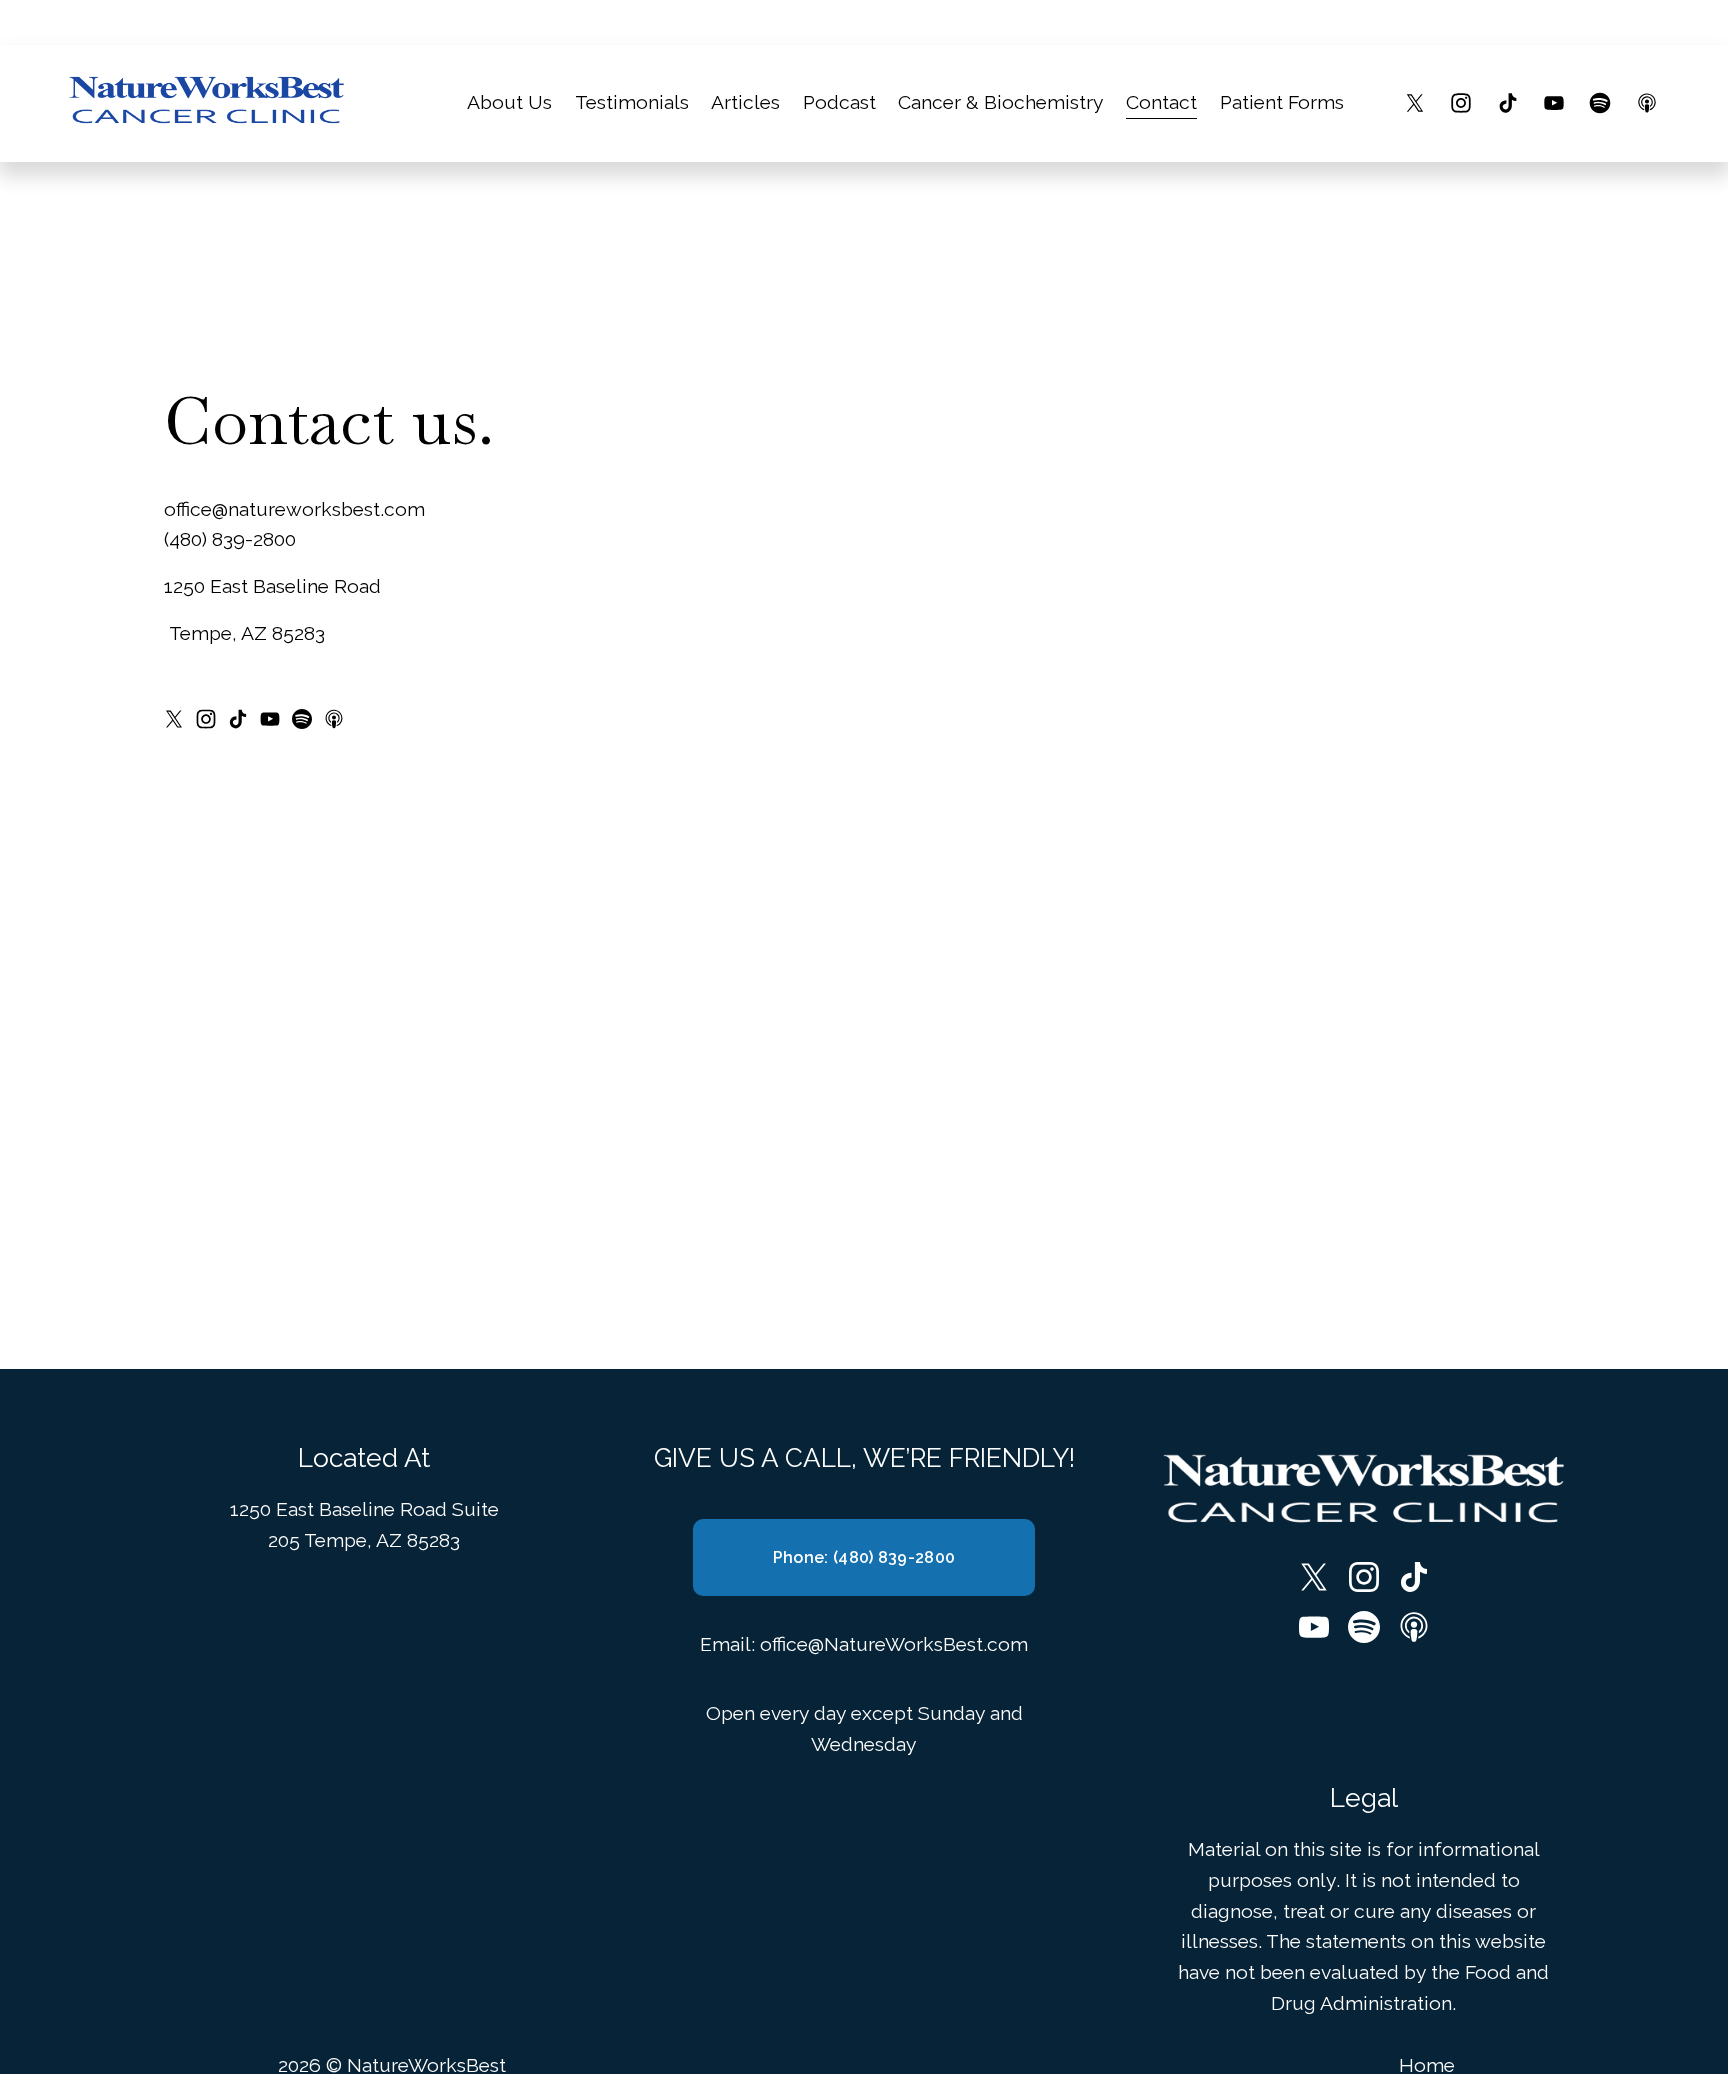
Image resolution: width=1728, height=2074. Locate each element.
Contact (1161, 102)
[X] (1415, 103)
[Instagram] (1461, 103)
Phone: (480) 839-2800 (864, 1557)
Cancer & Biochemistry (1001, 102)
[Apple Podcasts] (1647, 103)
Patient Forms (1282, 102)
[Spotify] (1600, 103)
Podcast (839, 102)
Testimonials (632, 102)
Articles (745, 102)
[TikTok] (1508, 103)
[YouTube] (1554, 103)
